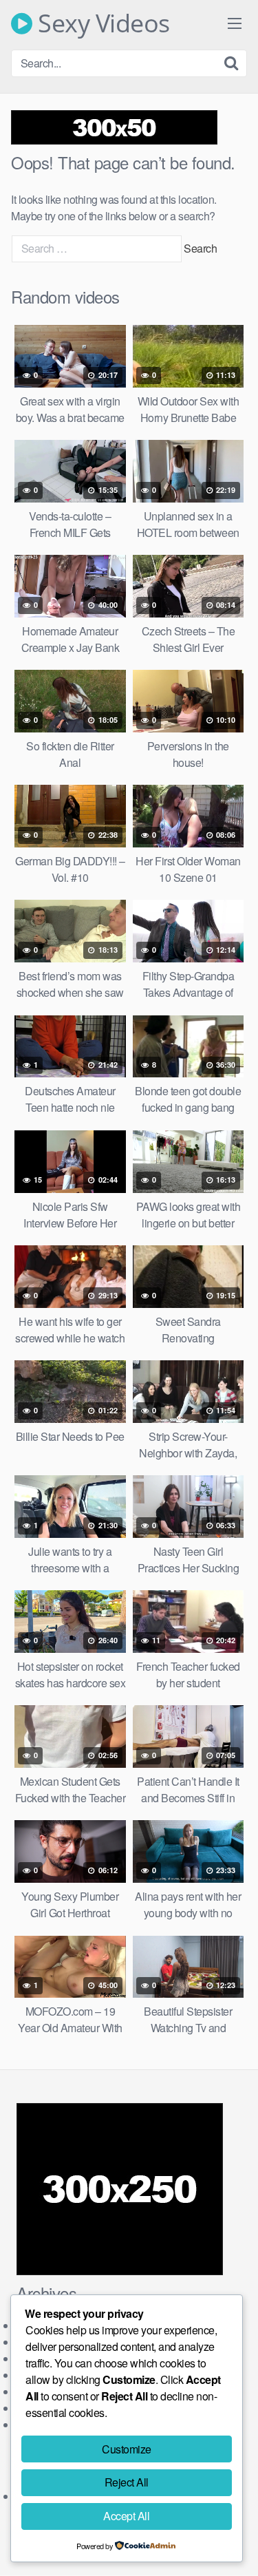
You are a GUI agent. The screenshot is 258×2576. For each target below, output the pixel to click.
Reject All (127, 2482)
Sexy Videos (101, 23)
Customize (127, 2449)
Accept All (126, 2516)
